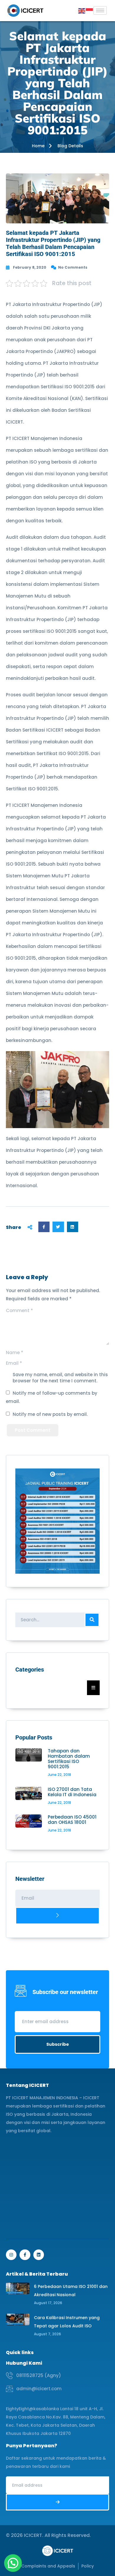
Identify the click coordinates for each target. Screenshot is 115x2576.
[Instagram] (11, 2255)
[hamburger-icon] (100, 10)
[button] (44, 1227)
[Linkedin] (39, 2255)
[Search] (92, 1620)
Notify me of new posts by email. (50, 1414)
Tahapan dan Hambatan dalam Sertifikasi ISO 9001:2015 (69, 1759)
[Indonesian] (90, 10)
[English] (82, 10)
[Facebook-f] (25, 2255)
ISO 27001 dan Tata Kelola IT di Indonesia (72, 1792)
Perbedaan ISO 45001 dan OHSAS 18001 (72, 1820)
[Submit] (57, 1916)
